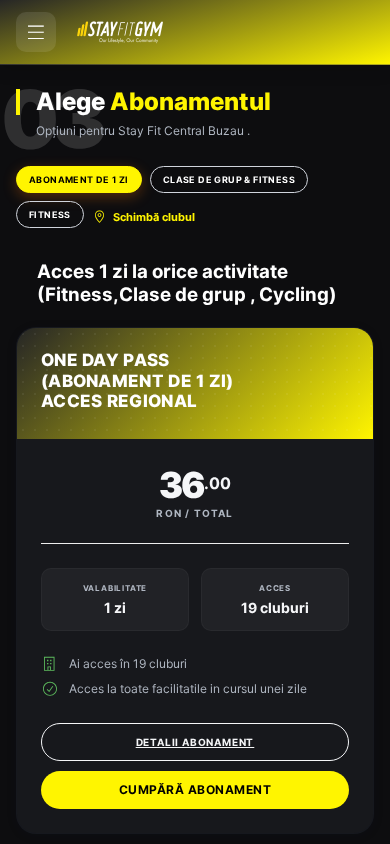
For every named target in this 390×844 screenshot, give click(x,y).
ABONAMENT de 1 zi (79, 179)
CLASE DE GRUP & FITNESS (229, 179)
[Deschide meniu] (36, 32)
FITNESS (50, 214)
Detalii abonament (195, 742)
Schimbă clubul (154, 217)
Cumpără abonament (195, 789)
